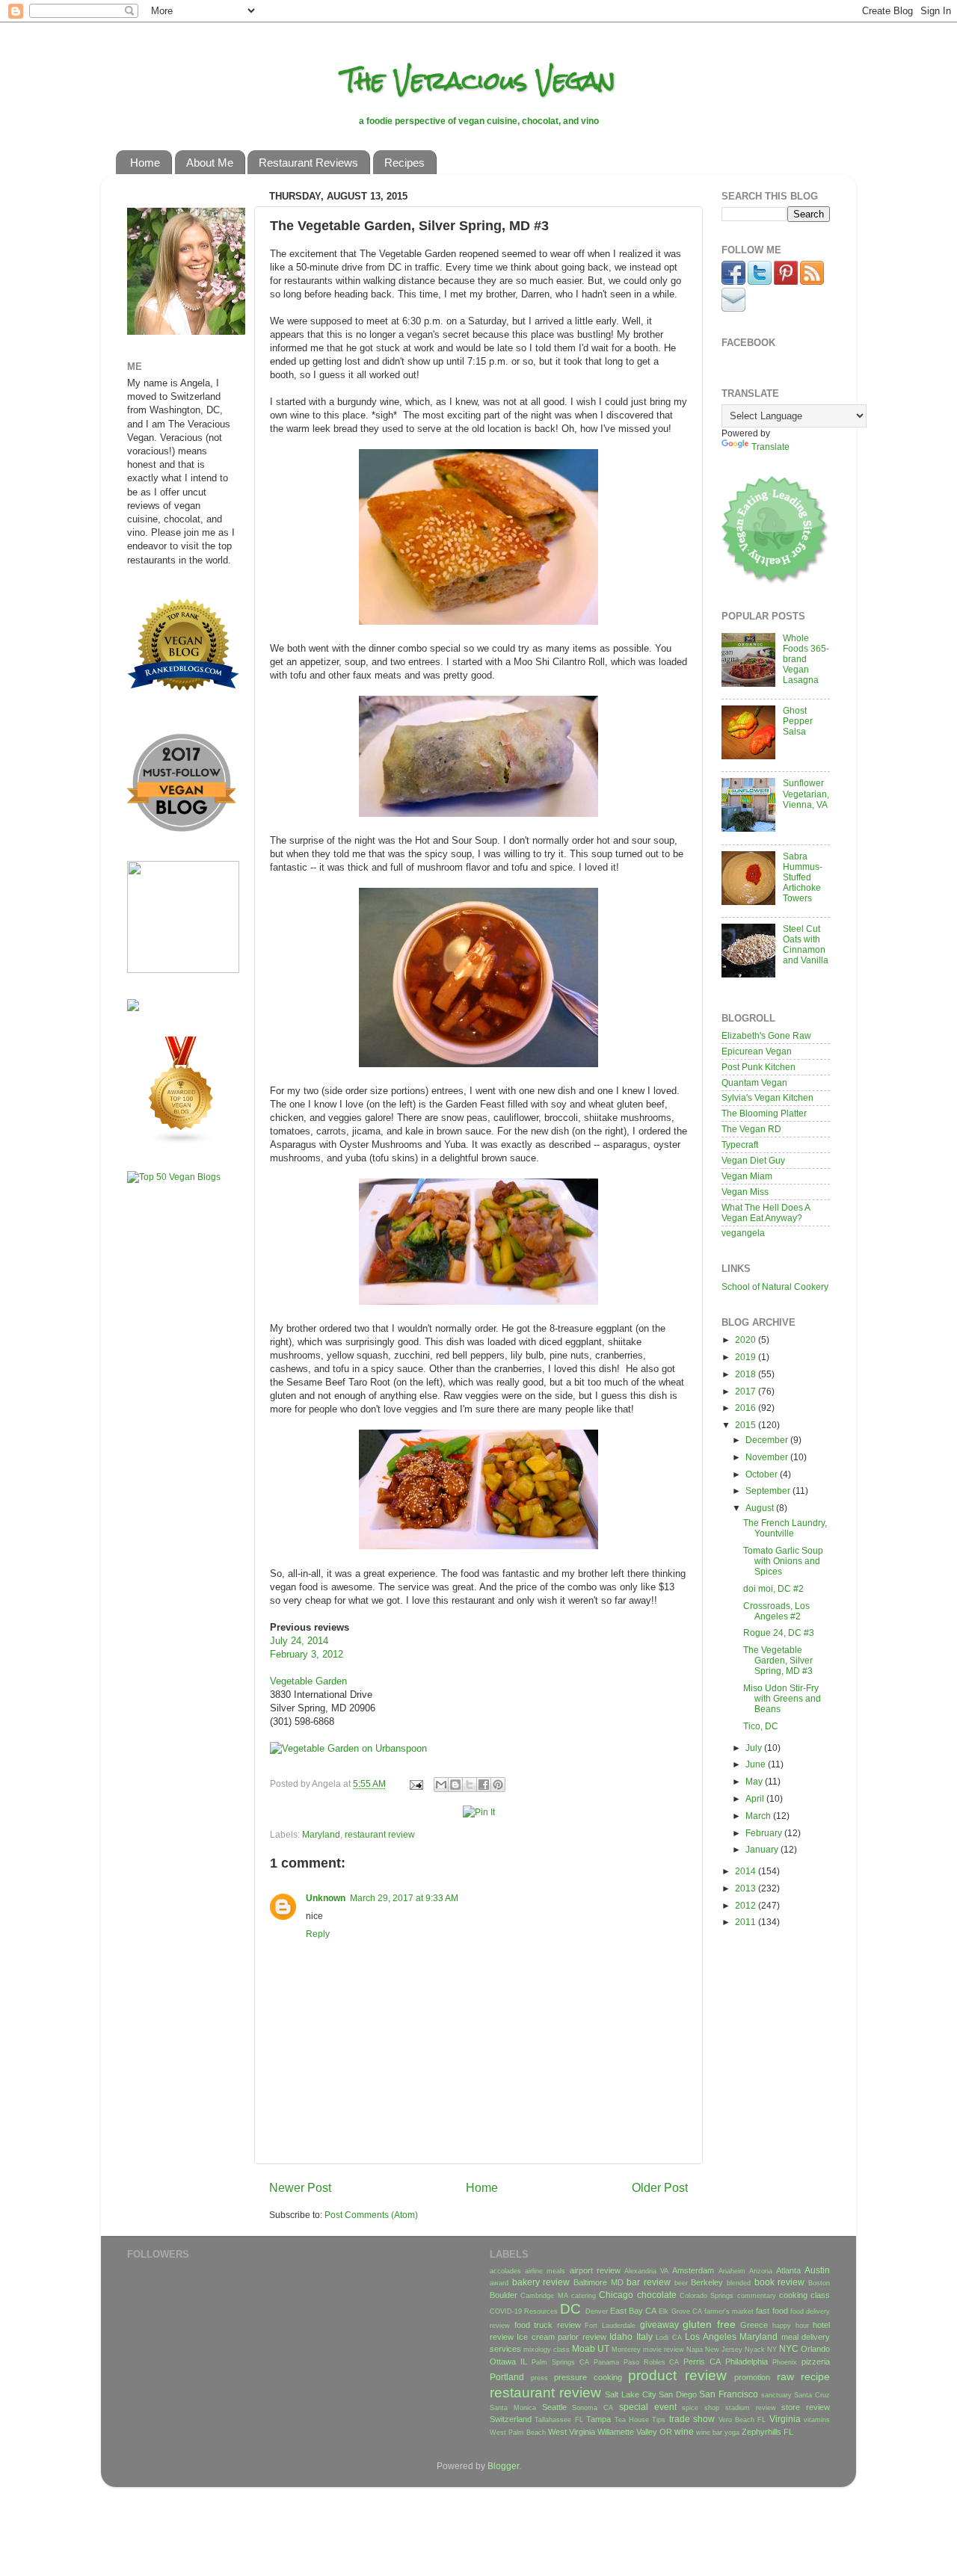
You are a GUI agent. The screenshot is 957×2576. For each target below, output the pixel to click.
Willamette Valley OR (635, 2432)
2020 (747, 1340)
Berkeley (707, 2282)
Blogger (503, 2466)
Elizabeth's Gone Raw (766, 1035)
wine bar (709, 2433)
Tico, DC (761, 1726)
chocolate (657, 2295)
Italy (644, 2336)
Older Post (660, 2187)
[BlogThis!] (455, 1785)
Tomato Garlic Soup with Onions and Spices (783, 1561)
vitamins (817, 2420)
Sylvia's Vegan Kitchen (767, 1097)
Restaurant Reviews (308, 163)
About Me (210, 163)
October (763, 1474)
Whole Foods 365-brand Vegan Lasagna (806, 659)
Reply (318, 1934)
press (539, 2378)
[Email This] (441, 1785)
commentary (757, 2296)
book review (780, 2282)
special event (648, 2407)
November (768, 1457)
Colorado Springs (707, 2296)
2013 (747, 1888)
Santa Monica (513, 2408)
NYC (789, 2348)
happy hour (791, 2326)
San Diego (678, 2394)
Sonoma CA (593, 2408)
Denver (597, 2311)
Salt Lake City (630, 2394)
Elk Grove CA (680, 2311)
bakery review (541, 2282)
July (755, 1748)
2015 (747, 1425)
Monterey (626, 2350)
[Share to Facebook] (484, 1785)
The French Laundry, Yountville (785, 1528)
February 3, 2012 (307, 1654)
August (761, 1508)
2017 (747, 1391)
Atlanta (788, 2270)
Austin (817, 2270)
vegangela (743, 1233)
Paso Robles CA (652, 2362)
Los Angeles (710, 2336)
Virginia (785, 2419)
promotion (752, 2377)
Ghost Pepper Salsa (798, 721)
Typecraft (740, 1145)
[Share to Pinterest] (498, 1785)
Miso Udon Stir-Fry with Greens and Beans (782, 1698)
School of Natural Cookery (775, 1287)
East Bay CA (633, 2311)
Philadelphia (747, 2362)
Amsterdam (693, 2270)
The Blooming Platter (764, 1113)
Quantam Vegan (754, 1082)
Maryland (321, 1834)
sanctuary (776, 2395)
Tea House (632, 2420)
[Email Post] (415, 1783)
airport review (595, 2270)
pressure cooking (588, 2377)
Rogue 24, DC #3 (779, 1633)
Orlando (815, 2349)
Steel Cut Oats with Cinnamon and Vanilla (806, 944)
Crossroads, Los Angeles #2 (776, 1611)
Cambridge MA (544, 2296)
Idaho (621, 2336)
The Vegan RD (751, 1129)
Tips (659, 2420)
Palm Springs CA (560, 2362)
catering (584, 2296)
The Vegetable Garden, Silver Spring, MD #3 (778, 1660)
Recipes (404, 163)
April (756, 1798)
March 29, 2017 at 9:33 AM (404, 1898)
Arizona (761, 2271)
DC (570, 2309)
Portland (507, 2377)
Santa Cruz (812, 2395)
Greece (754, 2325)
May (755, 1781)
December (768, 1440)
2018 (747, 1374)
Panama (606, 2362)
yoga (732, 2433)
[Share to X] (470, 1785)
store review (806, 2407)
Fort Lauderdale (610, 2326)
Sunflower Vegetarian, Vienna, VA (806, 793)
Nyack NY (761, 2350)
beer (681, 2283)
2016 (747, 1408)
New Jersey (724, 2350)
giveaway (659, 2325)
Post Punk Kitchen (758, 1067)
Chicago (616, 2295)
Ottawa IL (508, 2362)
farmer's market (729, 2311)
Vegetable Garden (308, 1681)
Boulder (504, 2295)
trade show (692, 2419)
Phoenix (785, 2362)
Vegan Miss (745, 1192)
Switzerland (511, 2419)
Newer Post (300, 2187)
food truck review (548, 2325)
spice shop (701, 2408)
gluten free (709, 2324)
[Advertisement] (172, 1430)
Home (145, 163)
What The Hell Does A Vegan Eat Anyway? (766, 1213)
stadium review (751, 2408)
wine (684, 2431)
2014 (747, 1871)
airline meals (545, 2271)
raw (785, 2376)
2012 (747, 1905)
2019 (747, 1357)
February (765, 1833)
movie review (664, 2350)
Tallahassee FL (558, 2420)
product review (677, 2375)
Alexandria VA (646, 2271)
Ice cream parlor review (561, 2337)
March (759, 1816)
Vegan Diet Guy (753, 1160)
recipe (815, 2376)
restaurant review (380, 1834)
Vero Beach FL (742, 2420)
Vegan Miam (747, 1176)
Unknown (326, 1898)
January (763, 1849)
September (769, 1491)
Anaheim (732, 2271)
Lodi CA (668, 2338)
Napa (695, 2350)
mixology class (547, 2350)
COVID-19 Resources (524, 2311)
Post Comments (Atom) (371, 2215)
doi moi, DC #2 (773, 1588)
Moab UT (591, 2348)
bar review (649, 2282)
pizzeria (816, 2362)
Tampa (598, 2419)
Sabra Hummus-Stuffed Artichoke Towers (803, 877)
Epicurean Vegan (757, 1051)
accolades (505, 2271)
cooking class (804, 2295)
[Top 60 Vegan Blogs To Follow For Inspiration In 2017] (133, 1008)
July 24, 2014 (299, 1641)
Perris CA (702, 2362)
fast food (772, 2311)
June (757, 1764)
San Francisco (729, 2394)
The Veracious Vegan (479, 80)
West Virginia (572, 2432)
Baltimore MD (598, 2282)
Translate (770, 447)
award (499, 2283)
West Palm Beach (518, 2433)
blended (739, 2283)
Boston (819, 2283)
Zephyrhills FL (767, 2432)
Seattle (554, 2407)
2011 (747, 1922)
